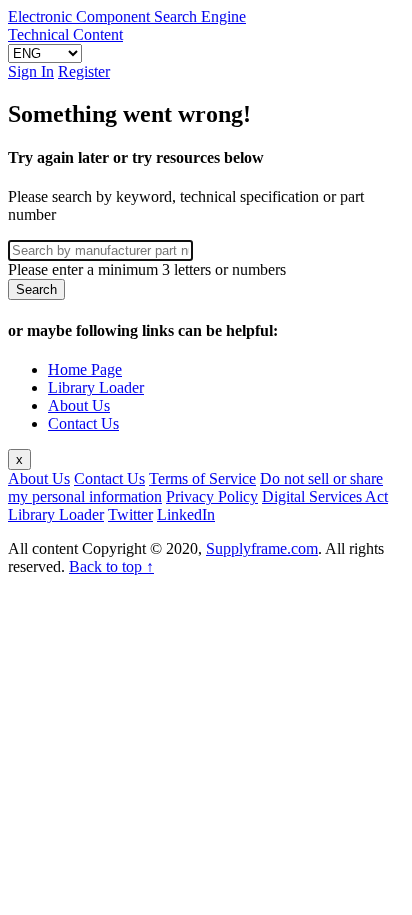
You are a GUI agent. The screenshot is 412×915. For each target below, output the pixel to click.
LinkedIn (186, 514)
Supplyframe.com (262, 548)
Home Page (85, 369)
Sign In (31, 71)
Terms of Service (202, 478)
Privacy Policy (212, 496)
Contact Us (83, 423)
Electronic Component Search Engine (127, 16)
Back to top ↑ (111, 566)
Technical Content (65, 34)
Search (36, 289)
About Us (79, 405)
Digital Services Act (325, 496)
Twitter (130, 514)
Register (84, 71)
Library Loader (96, 387)
